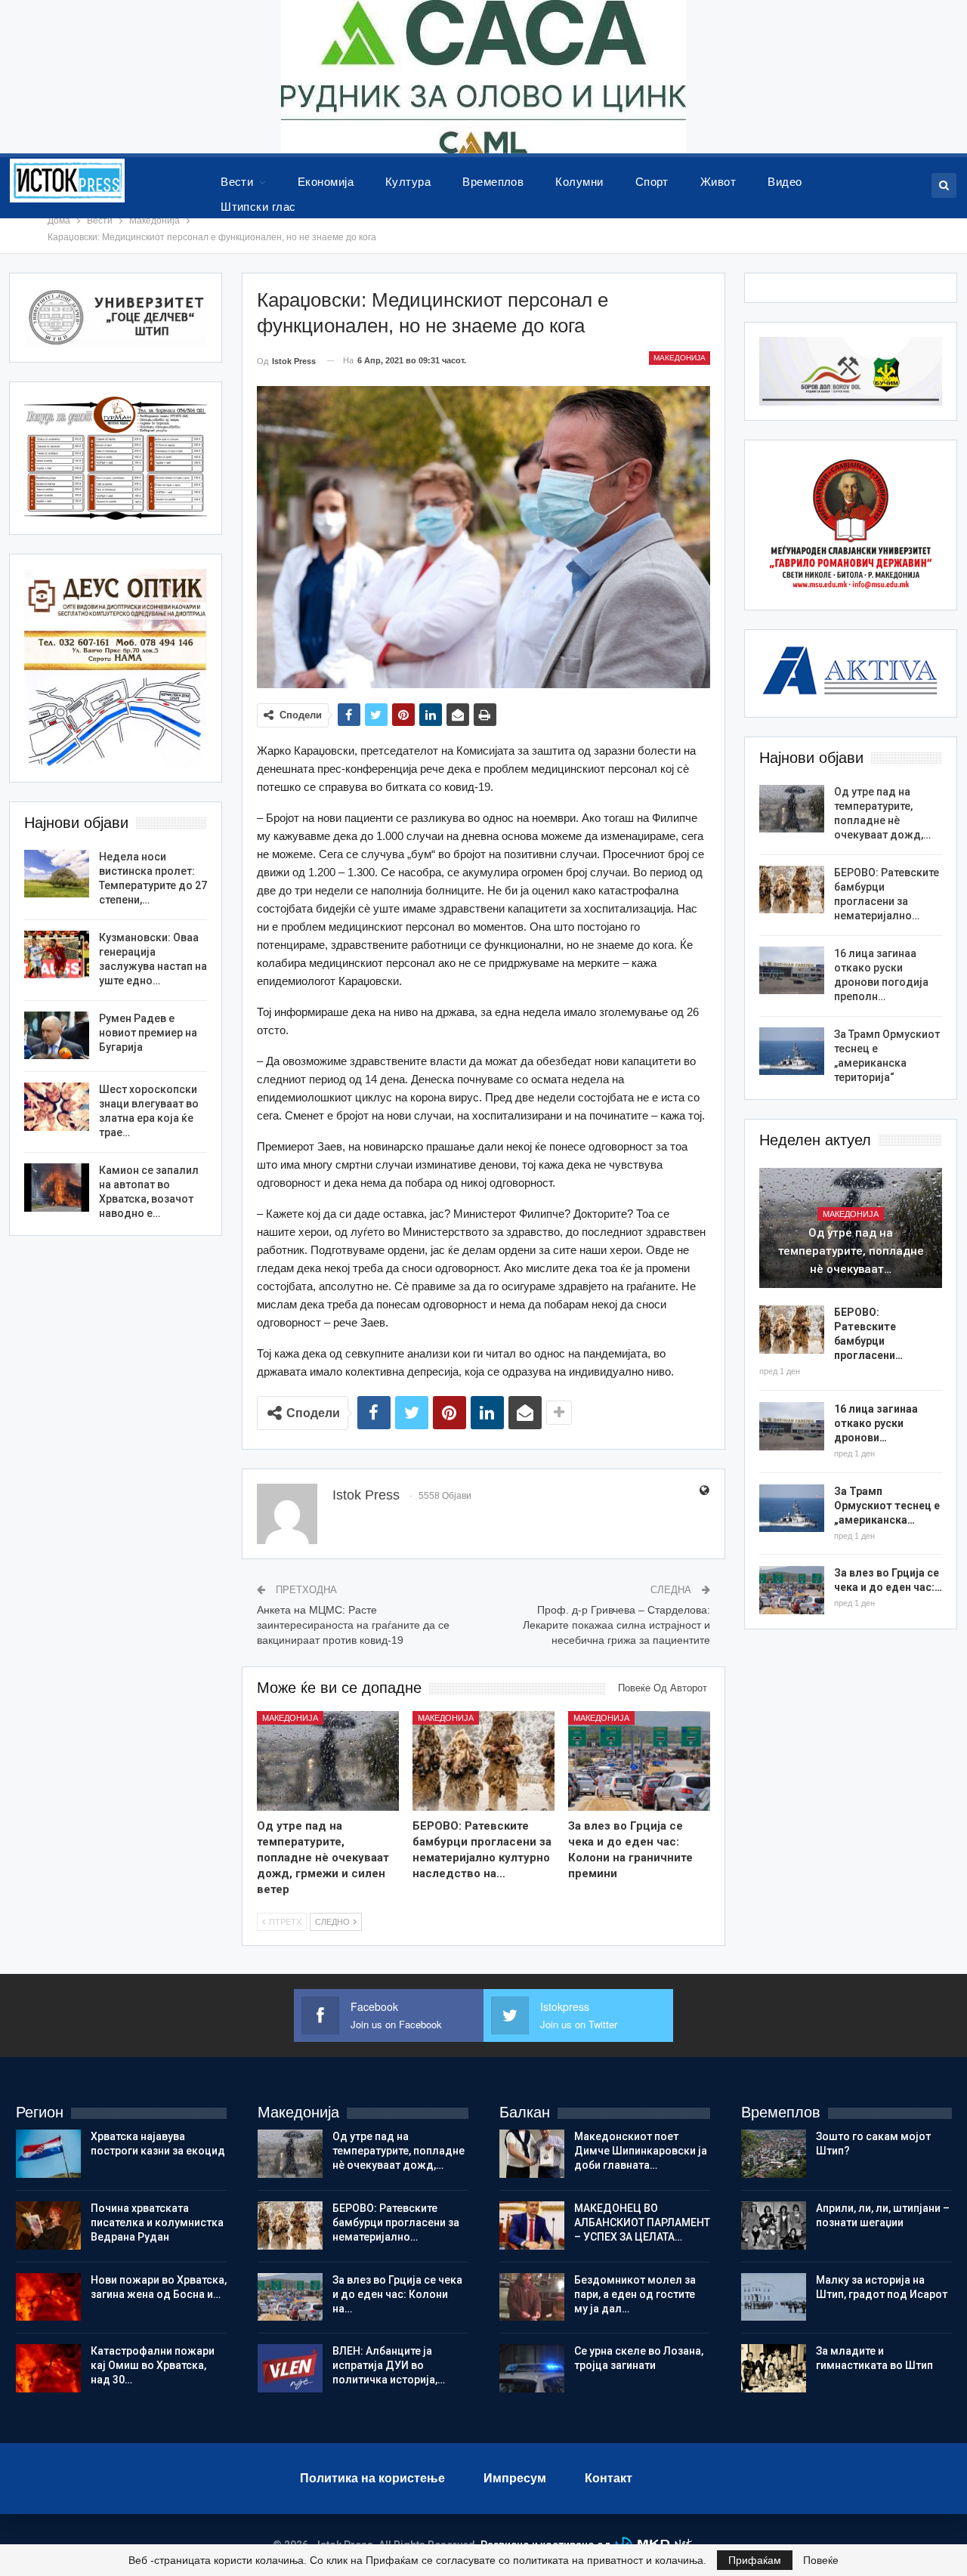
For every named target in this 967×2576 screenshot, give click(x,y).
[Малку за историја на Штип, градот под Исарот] (774, 2297)
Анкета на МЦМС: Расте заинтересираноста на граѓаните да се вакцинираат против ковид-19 (353, 1625)
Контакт (609, 2478)
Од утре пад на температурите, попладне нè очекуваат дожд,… (399, 2151)
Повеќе (821, 2560)
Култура (408, 182)
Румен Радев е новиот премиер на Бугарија (148, 1033)
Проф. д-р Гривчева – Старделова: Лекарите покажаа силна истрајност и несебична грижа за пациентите (616, 1625)
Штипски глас (258, 207)
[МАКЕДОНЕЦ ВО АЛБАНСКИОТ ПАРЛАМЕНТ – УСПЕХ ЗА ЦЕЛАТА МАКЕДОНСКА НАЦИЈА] (532, 2225)
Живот (718, 182)
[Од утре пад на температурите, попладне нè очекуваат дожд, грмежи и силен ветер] (328, 1761)
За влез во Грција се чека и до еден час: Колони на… (397, 2294)
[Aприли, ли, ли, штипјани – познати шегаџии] (774, 2225)
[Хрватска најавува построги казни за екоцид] (48, 2154)
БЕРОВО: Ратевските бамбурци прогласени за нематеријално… (396, 2222)
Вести (237, 182)
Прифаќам (755, 2560)
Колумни (579, 182)
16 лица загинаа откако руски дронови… (876, 1423)
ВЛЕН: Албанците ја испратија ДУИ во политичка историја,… (389, 2365)
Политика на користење (372, 2478)
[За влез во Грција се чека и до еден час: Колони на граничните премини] (639, 1761)
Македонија (680, 358)
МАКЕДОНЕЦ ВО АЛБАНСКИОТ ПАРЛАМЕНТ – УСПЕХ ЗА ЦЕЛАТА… (642, 2222)
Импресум (515, 2478)
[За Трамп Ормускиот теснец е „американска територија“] (792, 1052)
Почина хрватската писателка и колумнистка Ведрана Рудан (157, 2222)
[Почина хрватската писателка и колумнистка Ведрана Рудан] (48, 2225)
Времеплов (493, 182)
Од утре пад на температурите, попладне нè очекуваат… (851, 1251)
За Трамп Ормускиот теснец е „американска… (887, 1506)
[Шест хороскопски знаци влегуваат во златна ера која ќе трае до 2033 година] (57, 1107)
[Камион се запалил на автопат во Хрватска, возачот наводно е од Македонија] (57, 1188)
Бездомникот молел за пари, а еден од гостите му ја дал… (635, 2294)
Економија (326, 182)
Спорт (652, 182)
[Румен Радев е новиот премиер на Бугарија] (57, 1036)
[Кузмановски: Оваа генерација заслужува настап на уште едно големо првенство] (57, 955)
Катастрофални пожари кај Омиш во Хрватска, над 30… (153, 2365)
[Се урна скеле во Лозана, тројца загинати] (532, 2368)
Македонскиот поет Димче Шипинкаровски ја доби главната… (641, 2151)
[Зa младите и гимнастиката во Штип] (774, 2368)
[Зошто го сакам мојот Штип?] (774, 2154)
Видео (785, 182)
